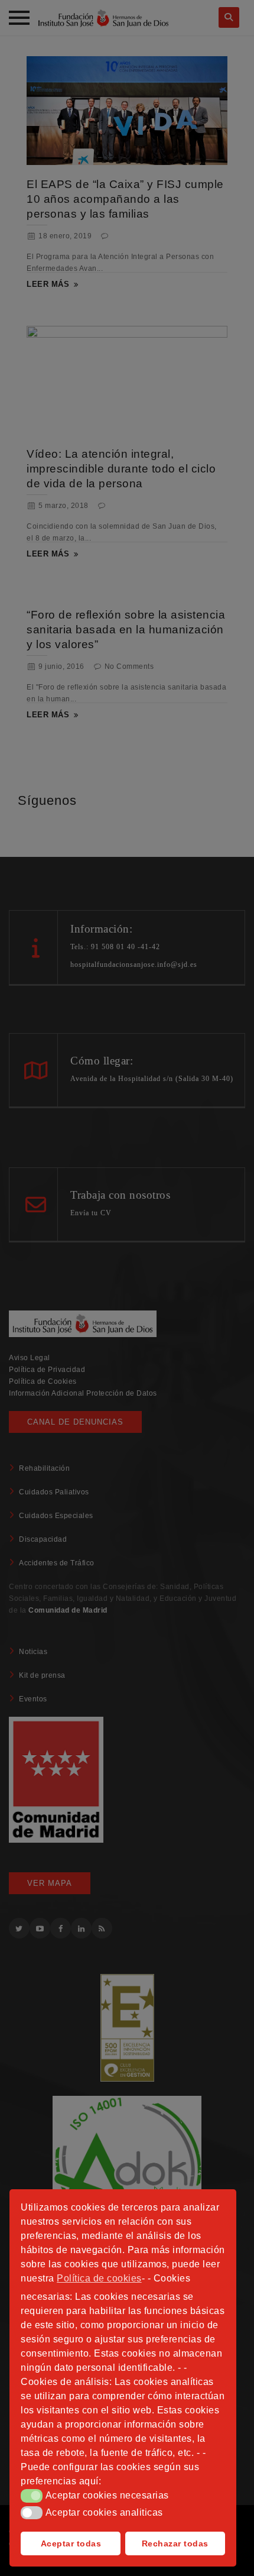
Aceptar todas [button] (71, 2543)
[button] (32, 2496)
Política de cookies (99, 2278)
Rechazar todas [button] (175, 2543)
